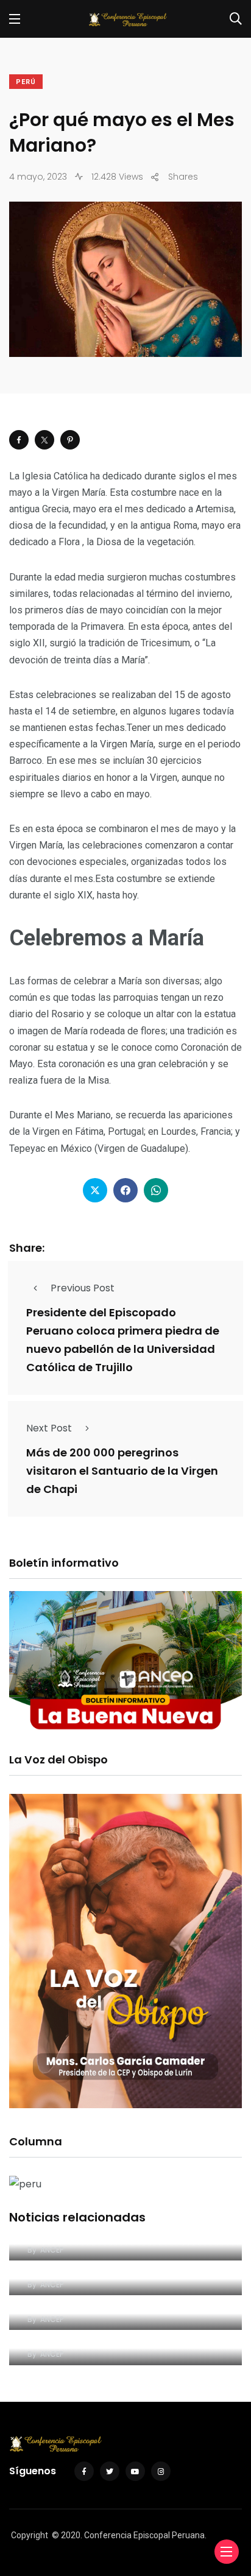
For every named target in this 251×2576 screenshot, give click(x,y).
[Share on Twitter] (44, 440)
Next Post (49, 1428)
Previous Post (83, 1288)
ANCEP (52, 2250)
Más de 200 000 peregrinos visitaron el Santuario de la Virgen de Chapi (122, 1471)
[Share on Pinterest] (70, 440)
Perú (26, 82)
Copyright (30, 2535)
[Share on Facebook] (19, 440)
